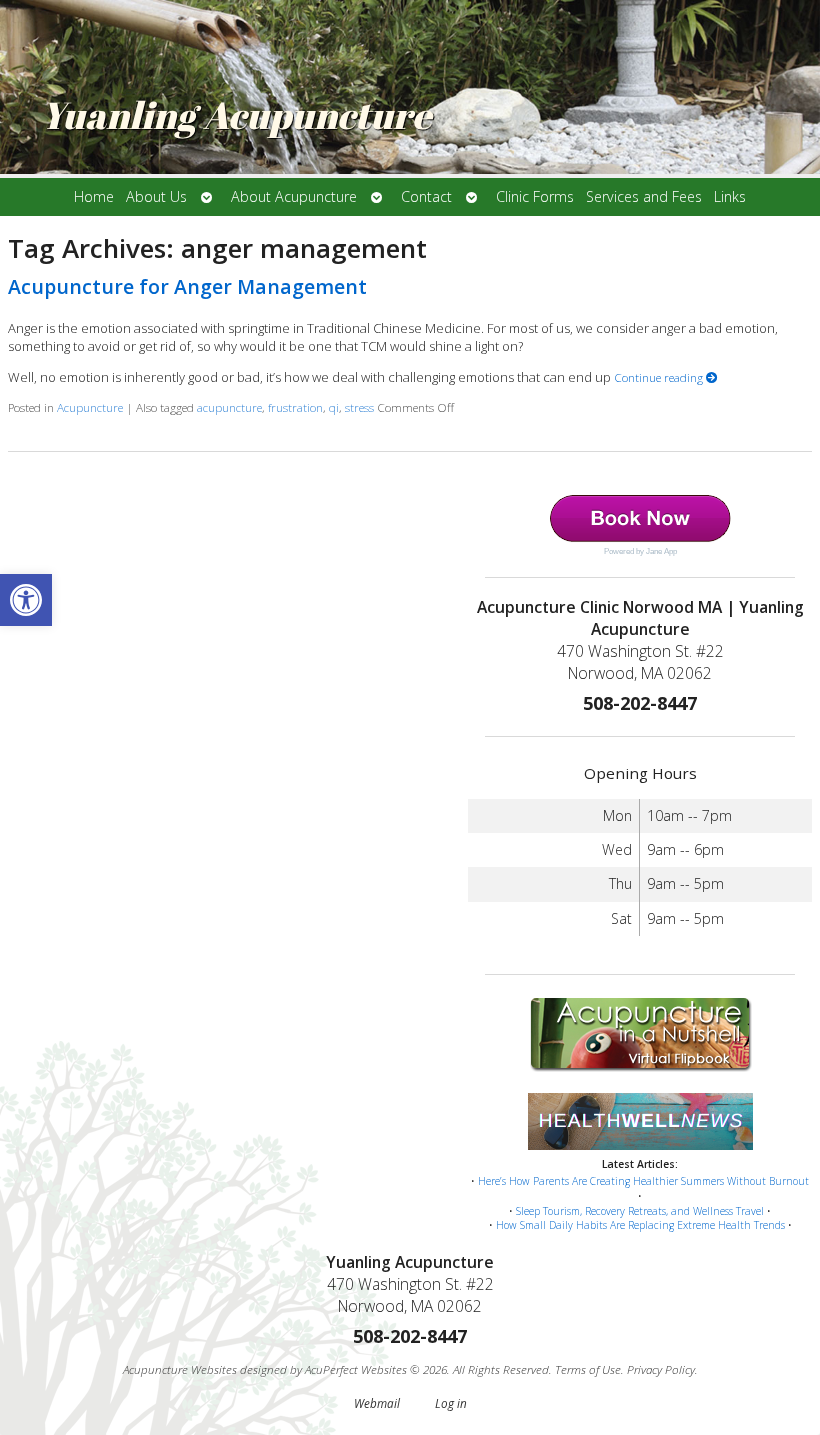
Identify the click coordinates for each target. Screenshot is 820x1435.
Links (730, 196)
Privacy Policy (661, 1369)
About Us (156, 196)
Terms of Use (588, 1369)
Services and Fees (644, 196)
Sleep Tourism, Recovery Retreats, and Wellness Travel (640, 1211)
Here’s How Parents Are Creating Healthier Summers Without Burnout (643, 1181)
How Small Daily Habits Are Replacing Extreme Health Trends (640, 1225)
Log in (451, 1403)
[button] (26, 600)
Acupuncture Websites (180, 1369)
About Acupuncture (294, 196)
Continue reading (660, 377)
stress (359, 407)
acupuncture (229, 407)
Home (94, 196)
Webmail (377, 1403)
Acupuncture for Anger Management (187, 286)
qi (334, 407)
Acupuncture (90, 407)
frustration (295, 407)
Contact (426, 196)
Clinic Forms (535, 196)
